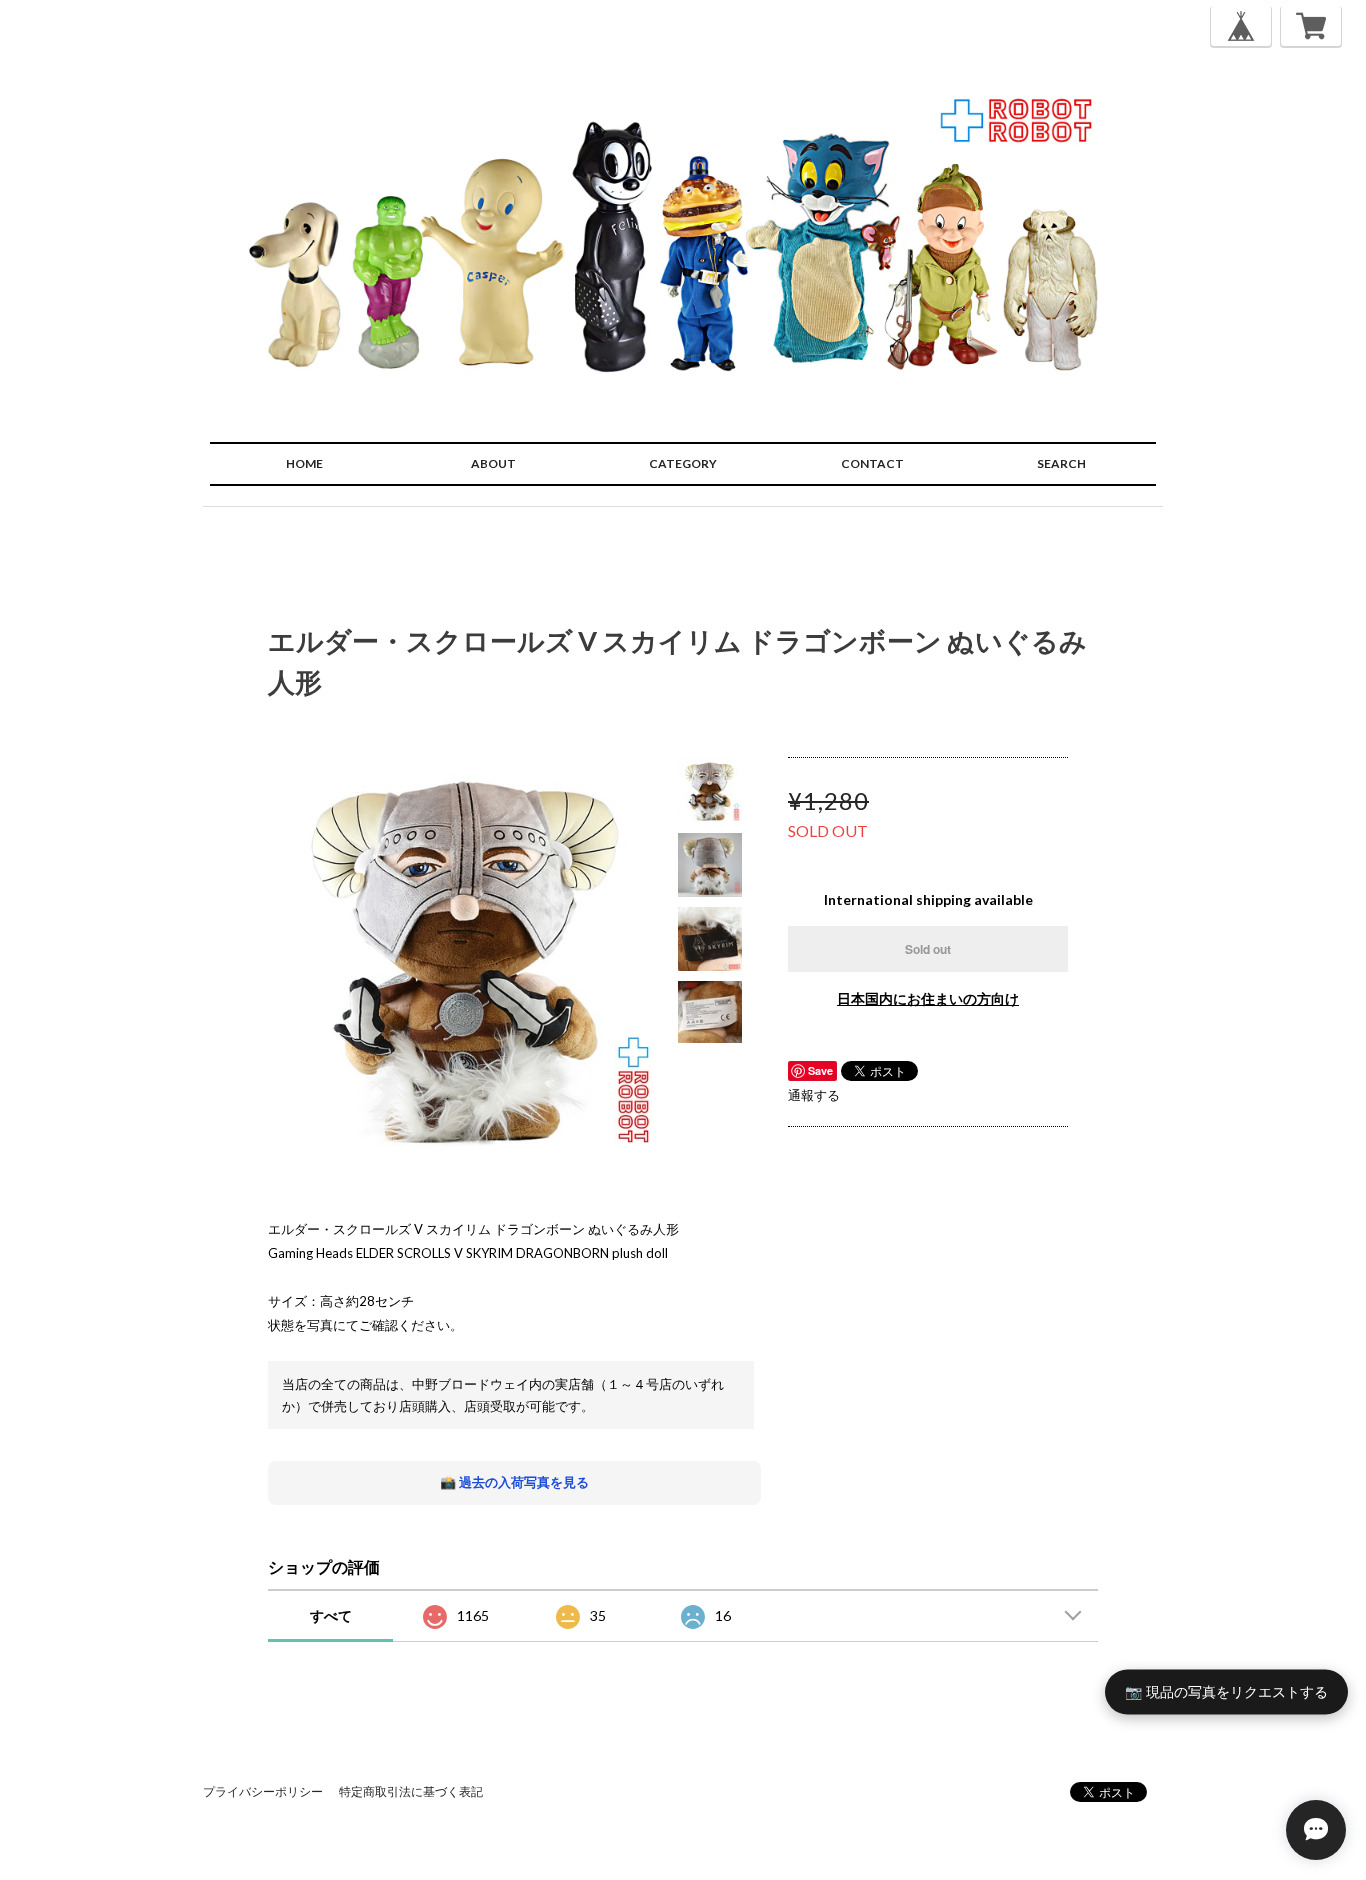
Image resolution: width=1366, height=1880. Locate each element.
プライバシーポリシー (263, 1791)
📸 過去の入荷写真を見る (514, 1482)
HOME (304, 463)
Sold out (928, 949)
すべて (331, 1615)
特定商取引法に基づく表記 (411, 1791)
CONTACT (872, 463)
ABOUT (493, 463)
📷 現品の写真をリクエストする (1226, 1691)
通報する (814, 1095)
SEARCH (1061, 463)
